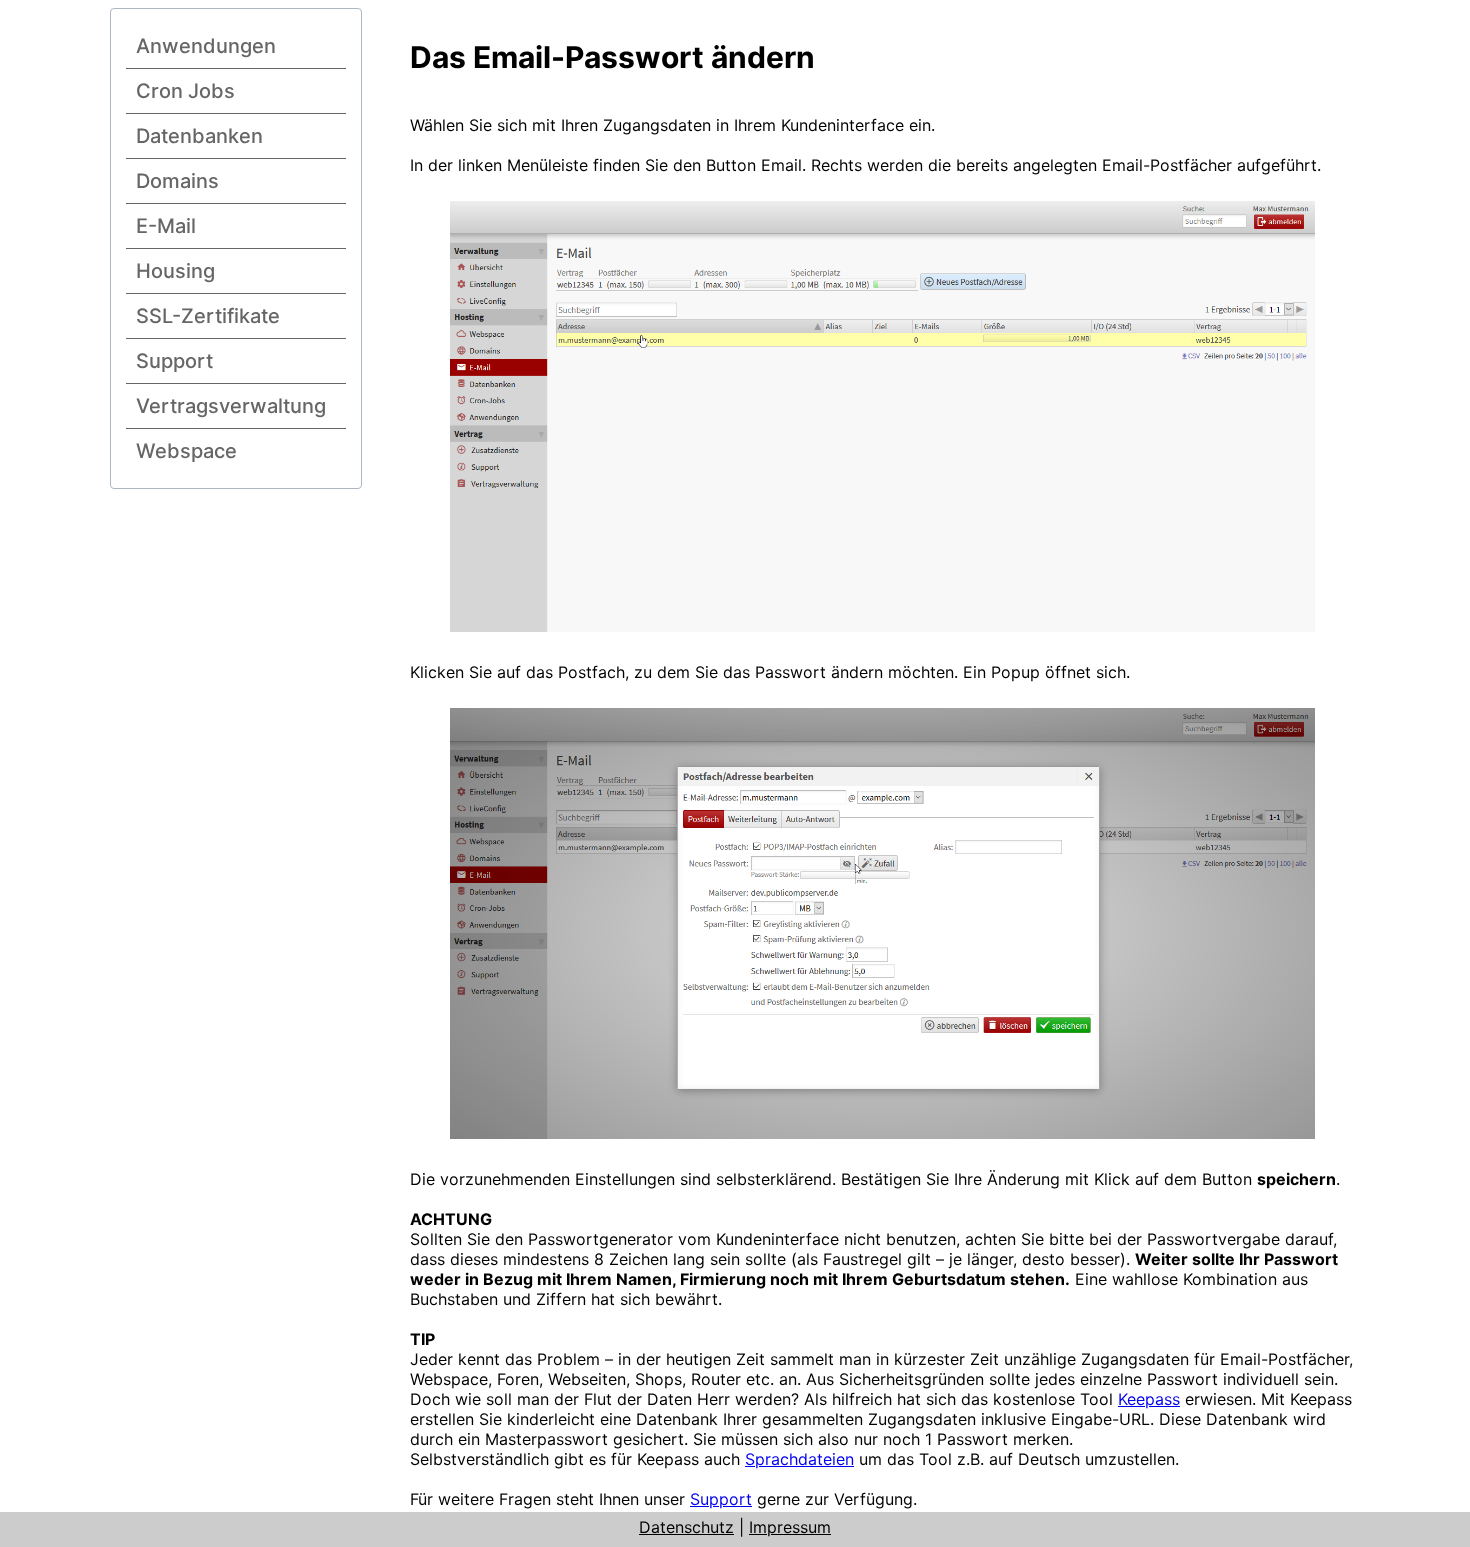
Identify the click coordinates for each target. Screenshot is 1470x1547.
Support (174, 361)
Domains (177, 181)
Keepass (1149, 1399)
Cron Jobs (185, 91)
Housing (175, 271)
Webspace (186, 451)
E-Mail (166, 226)
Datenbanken (199, 136)
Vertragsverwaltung (231, 406)
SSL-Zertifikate (208, 316)
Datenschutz (686, 1527)
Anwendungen (206, 46)
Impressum (790, 1527)
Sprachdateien (799, 1459)
